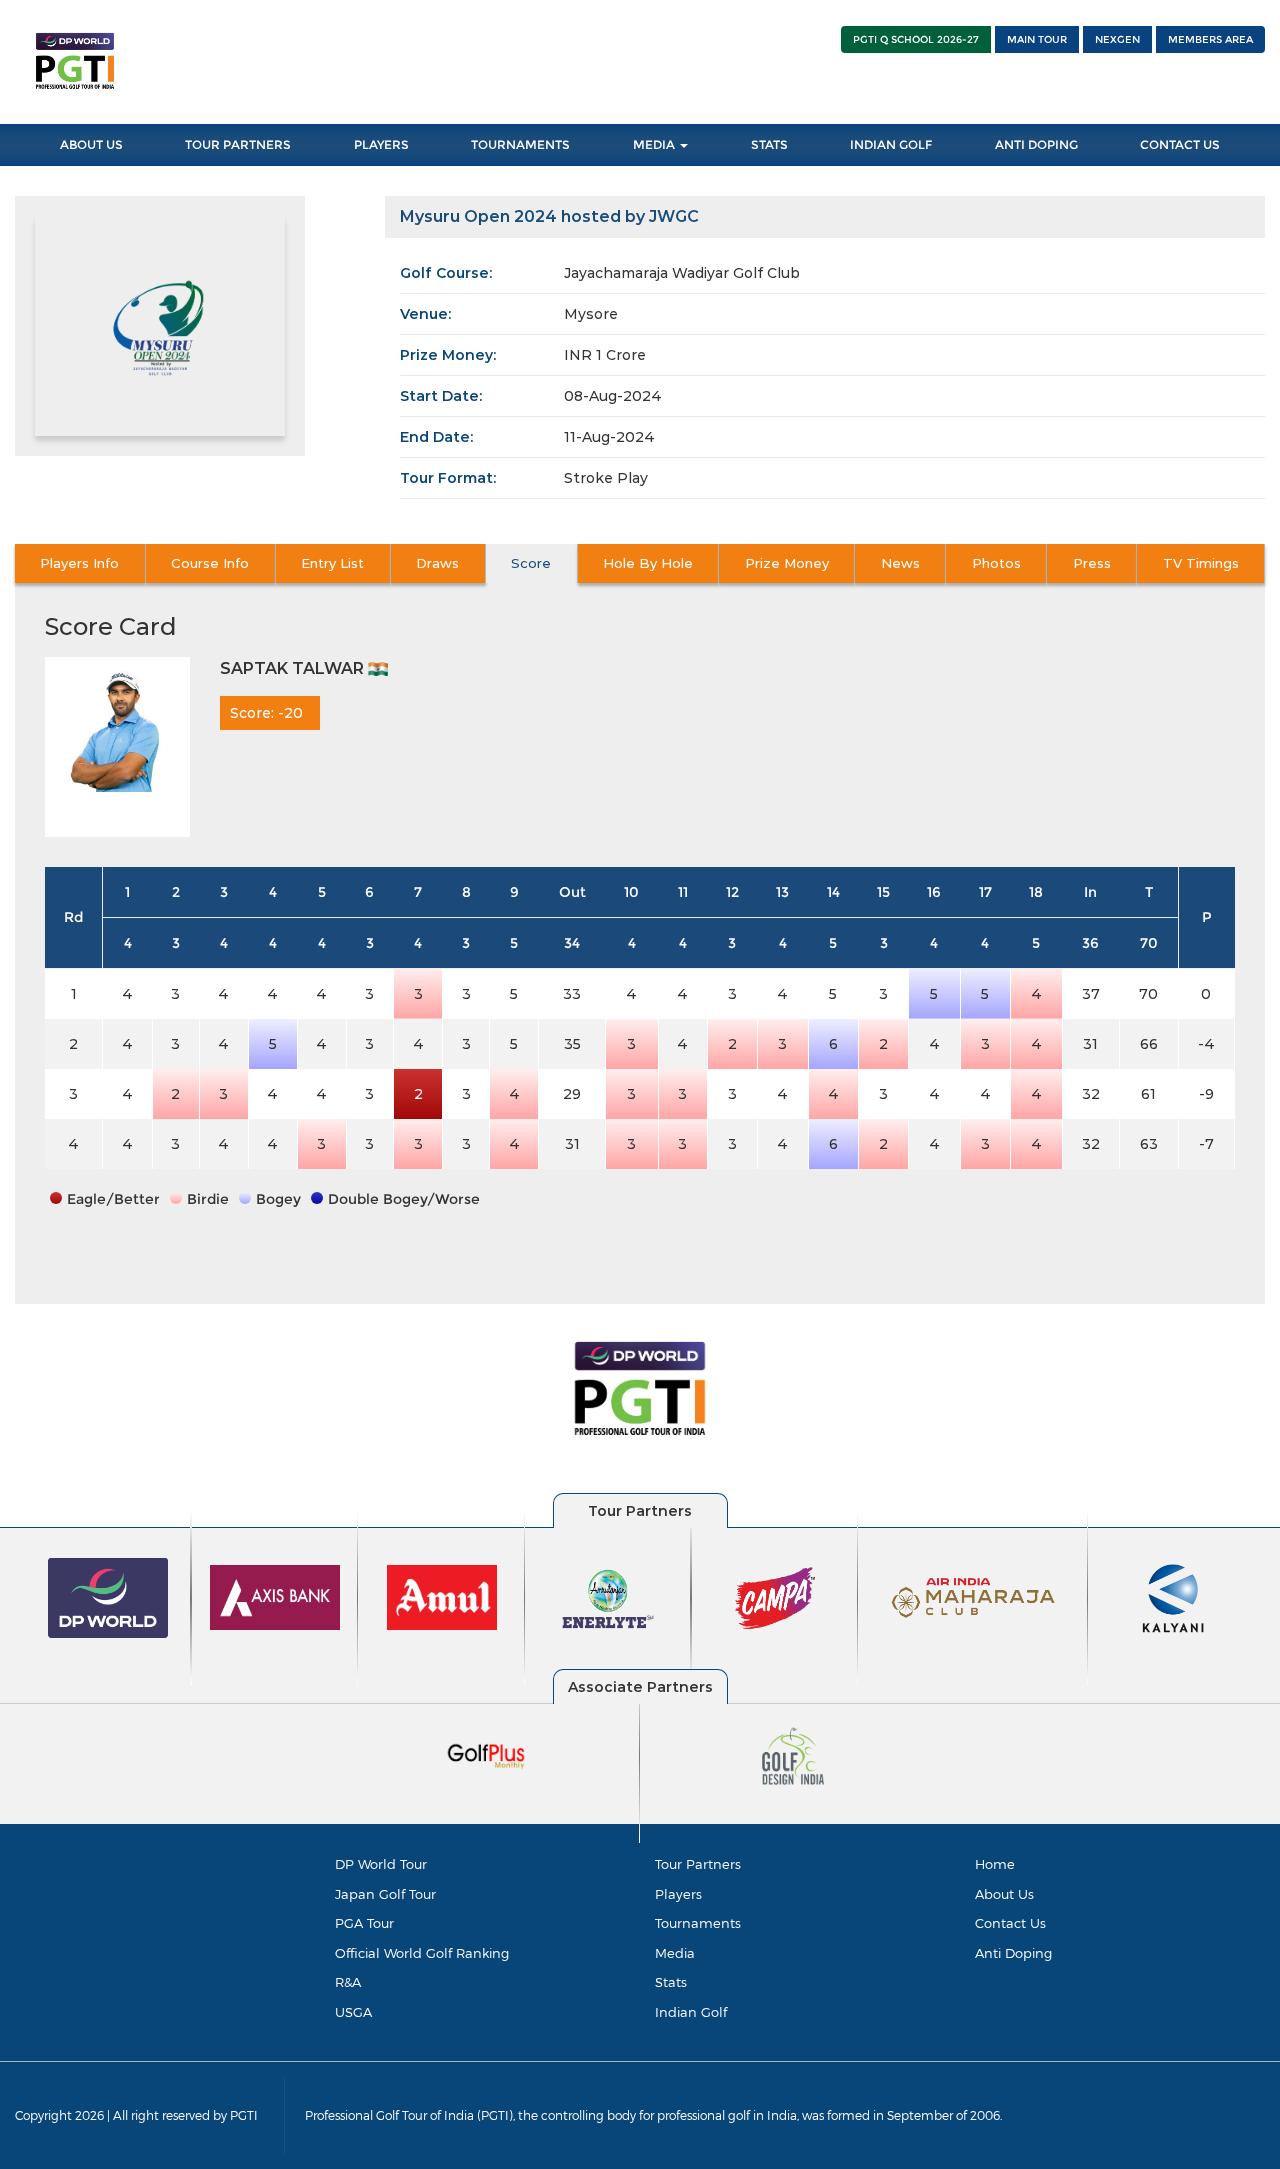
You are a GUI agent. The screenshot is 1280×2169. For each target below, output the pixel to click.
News (900, 563)
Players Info (79, 563)
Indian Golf (891, 144)
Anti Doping (1036, 144)
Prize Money (787, 563)
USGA (353, 2012)
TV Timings (1201, 563)
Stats (769, 144)
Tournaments (520, 144)
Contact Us (1180, 144)
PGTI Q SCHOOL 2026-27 (916, 39)
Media (655, 144)
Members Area (1210, 39)
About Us (91, 144)
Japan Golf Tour (385, 1894)
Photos (996, 563)
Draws (437, 563)
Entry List (332, 563)
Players (381, 144)
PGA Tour (364, 1923)
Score (531, 563)
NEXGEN (1117, 39)
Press (1092, 563)
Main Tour (1037, 39)
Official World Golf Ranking (422, 1953)
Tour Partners (238, 144)
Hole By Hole (648, 563)
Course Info (210, 563)
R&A (348, 1982)
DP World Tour (381, 1864)
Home (995, 1864)
